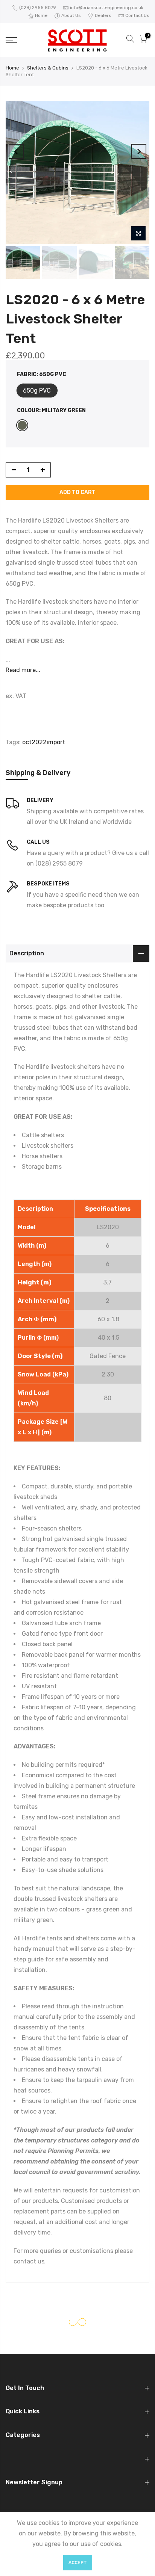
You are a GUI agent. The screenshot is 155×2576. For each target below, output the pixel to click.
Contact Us (137, 15)
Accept (78, 2562)
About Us (71, 15)
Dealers (103, 15)
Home (41, 15)
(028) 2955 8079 (38, 8)
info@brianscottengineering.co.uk (107, 8)
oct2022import (44, 742)
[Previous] (16, 151)
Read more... (23, 670)
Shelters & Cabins (48, 68)
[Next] (139, 151)
